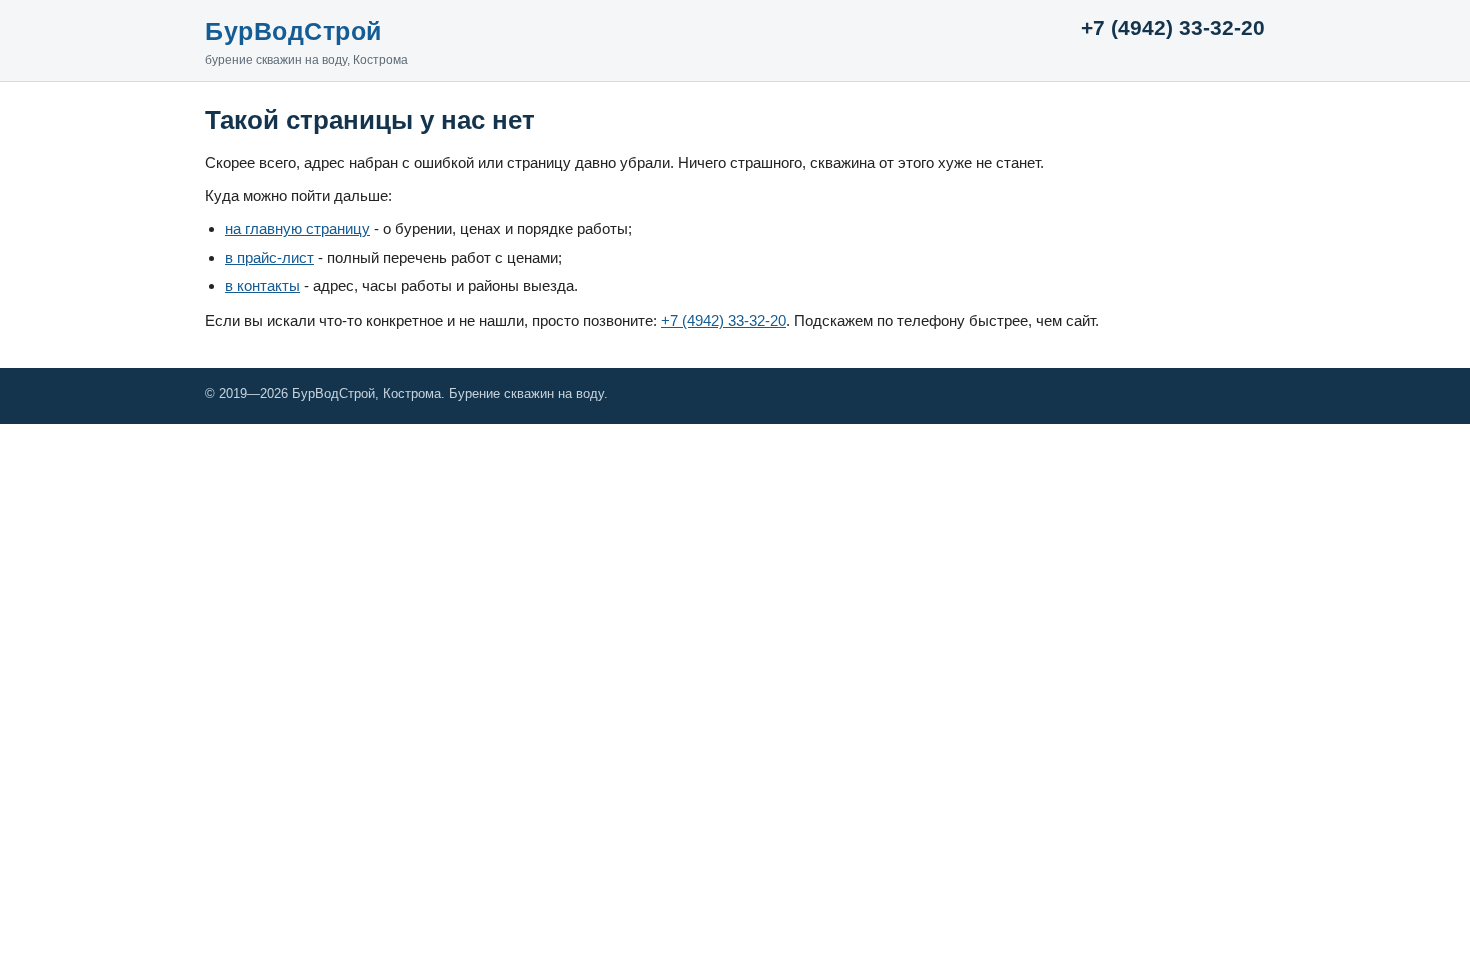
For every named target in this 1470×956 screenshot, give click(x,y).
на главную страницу (297, 228)
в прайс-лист (269, 257)
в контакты (262, 285)
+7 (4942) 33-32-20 (1173, 27)
